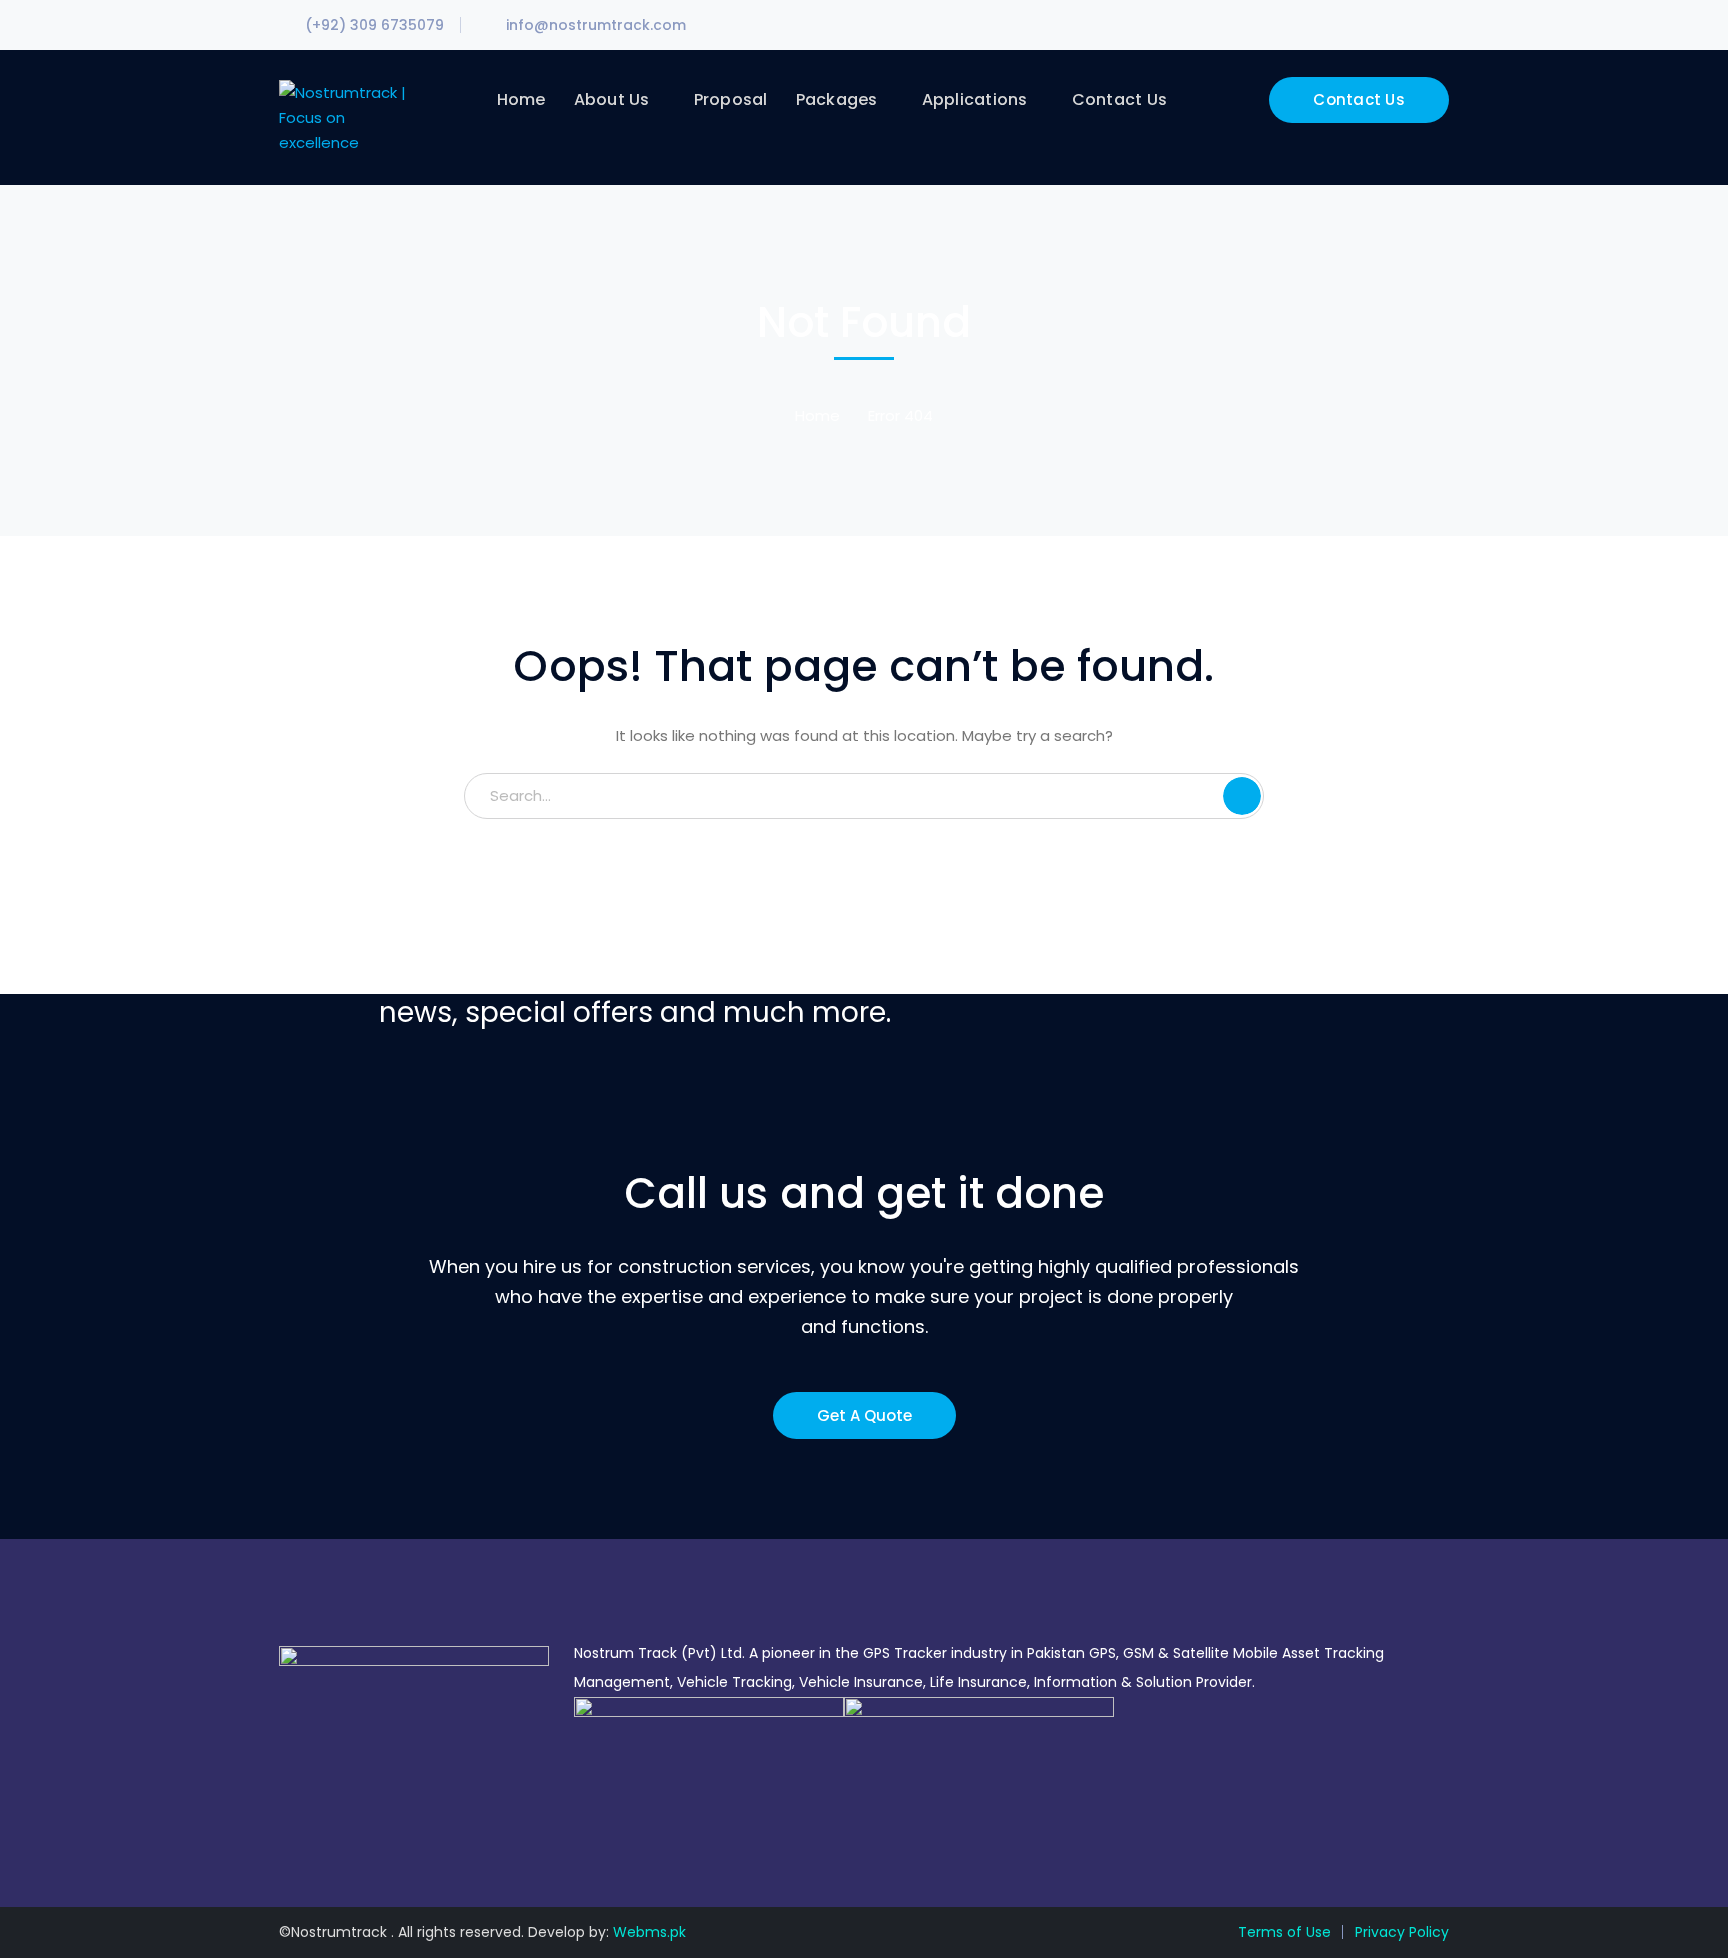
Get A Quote (864, 1415)
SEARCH (1242, 796)
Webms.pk (649, 1932)
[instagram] (344, 1822)
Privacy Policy (1402, 1932)
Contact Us (1359, 99)
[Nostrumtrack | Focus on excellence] (346, 116)
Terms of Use (1284, 1932)
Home (817, 415)
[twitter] (284, 1822)
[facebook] (314, 1822)
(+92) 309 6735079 (374, 25)
